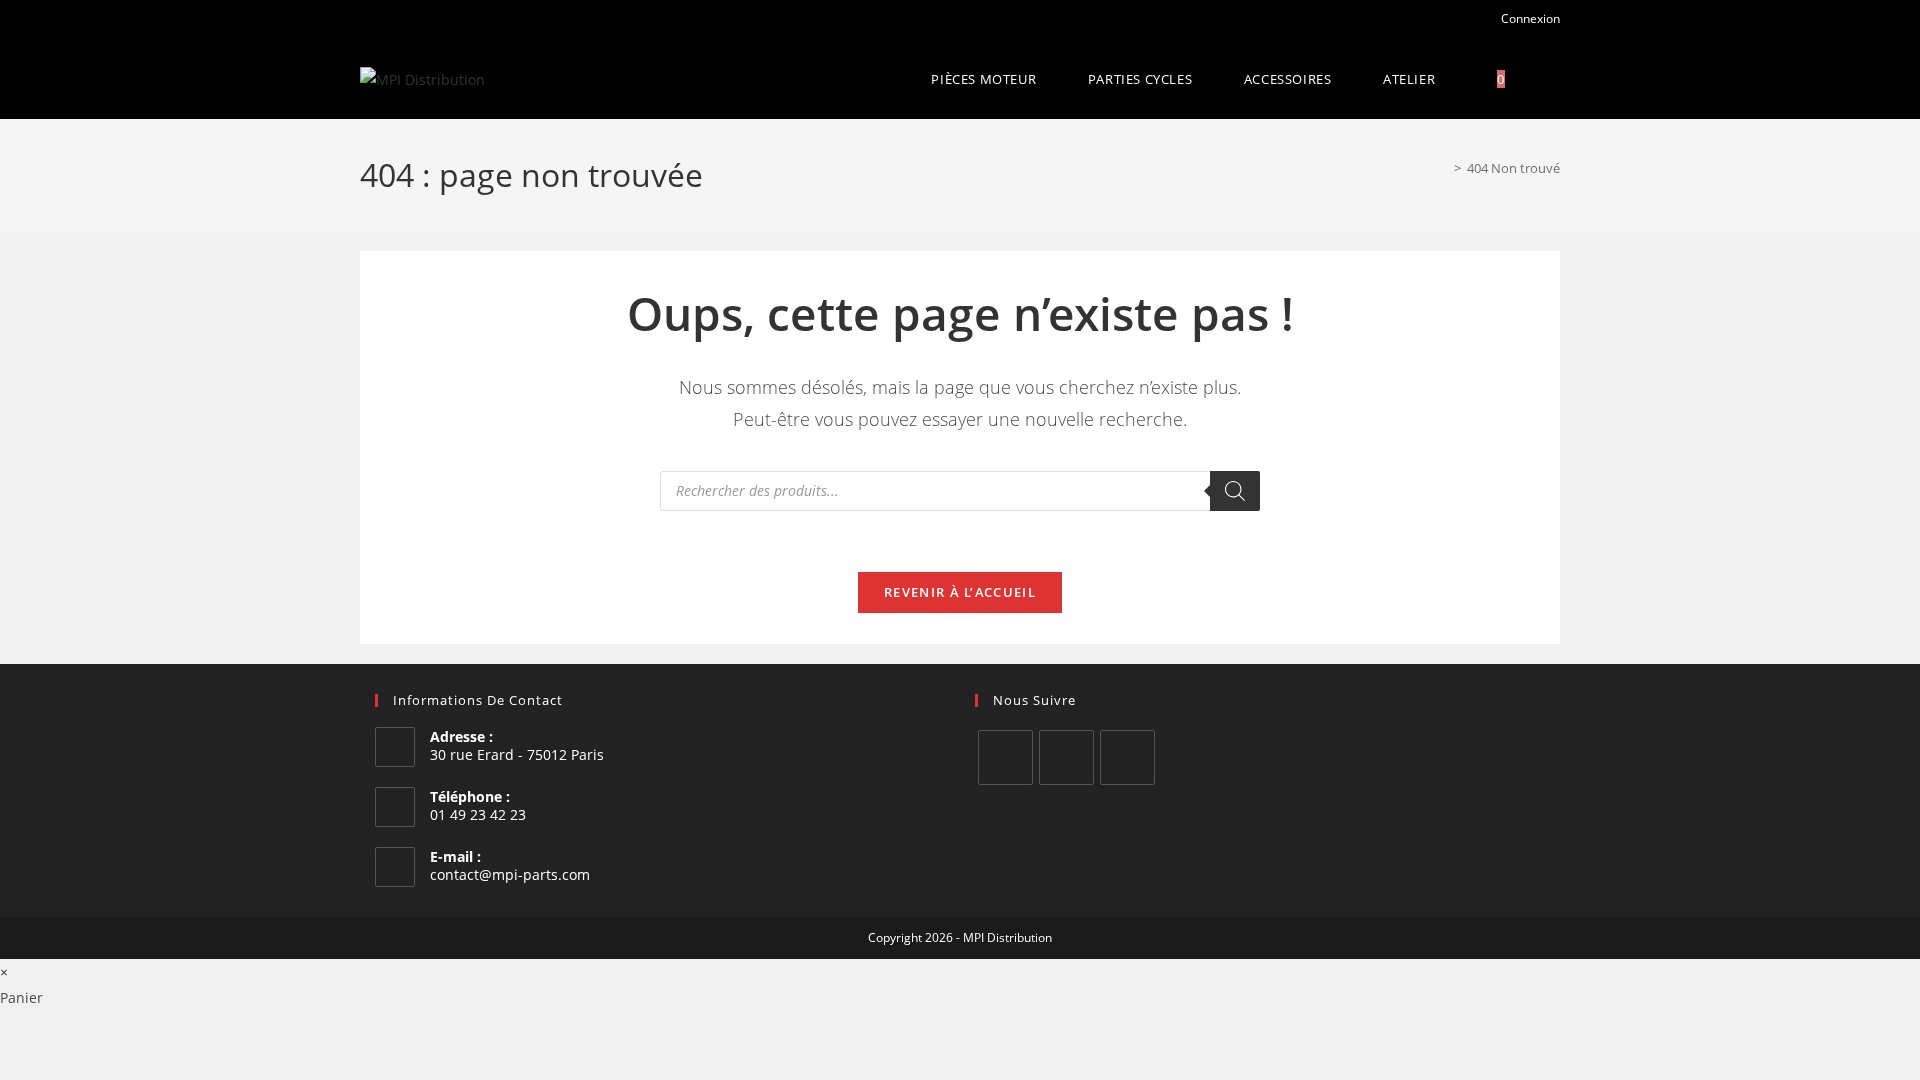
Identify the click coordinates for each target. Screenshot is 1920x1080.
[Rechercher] (1235, 491)
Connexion (1529, 18)
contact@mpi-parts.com (510, 874)
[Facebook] (1005, 757)
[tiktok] (1127, 757)
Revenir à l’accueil (960, 592)
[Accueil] (1443, 168)
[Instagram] (1066, 757)
